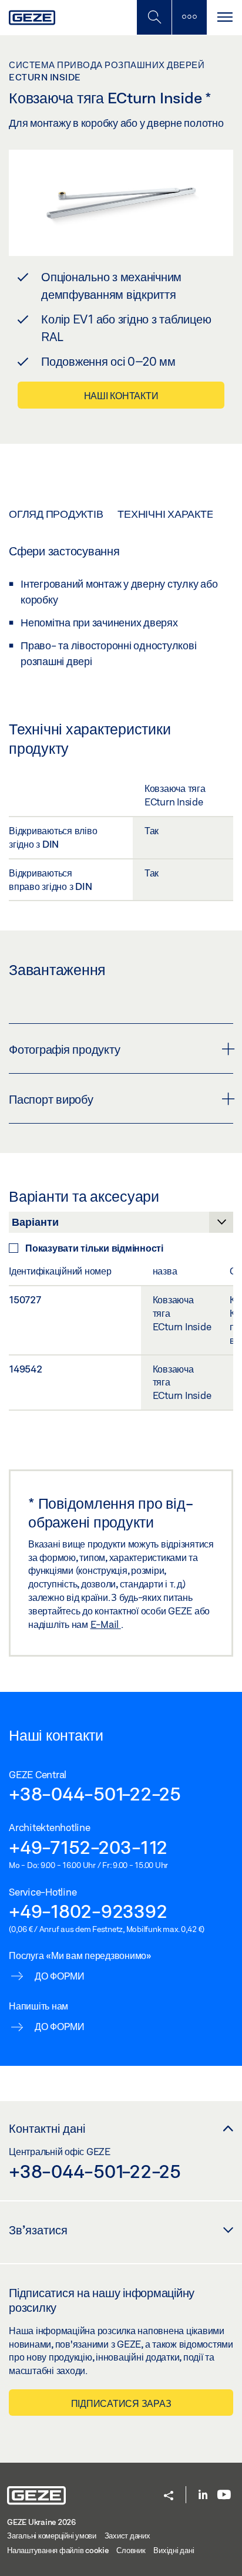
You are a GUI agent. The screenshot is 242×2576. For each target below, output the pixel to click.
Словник (131, 2550)
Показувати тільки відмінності (94, 1248)
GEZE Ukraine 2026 (41, 2522)
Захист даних (127, 2535)
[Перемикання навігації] (224, 17)
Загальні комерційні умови (52, 2535)
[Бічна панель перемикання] (189, 17)
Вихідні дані (174, 2550)
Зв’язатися (38, 2230)
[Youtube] (224, 2495)
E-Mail (106, 1624)
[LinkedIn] (203, 2495)
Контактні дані (47, 2128)
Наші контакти (121, 395)
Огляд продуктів (56, 514)
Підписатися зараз (121, 2403)
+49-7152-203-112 (88, 1847)
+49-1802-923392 (88, 1911)
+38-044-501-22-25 (95, 1793)
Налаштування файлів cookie (58, 2550)
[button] (169, 2496)
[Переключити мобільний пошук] (154, 17)
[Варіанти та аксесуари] (121, 1225)
